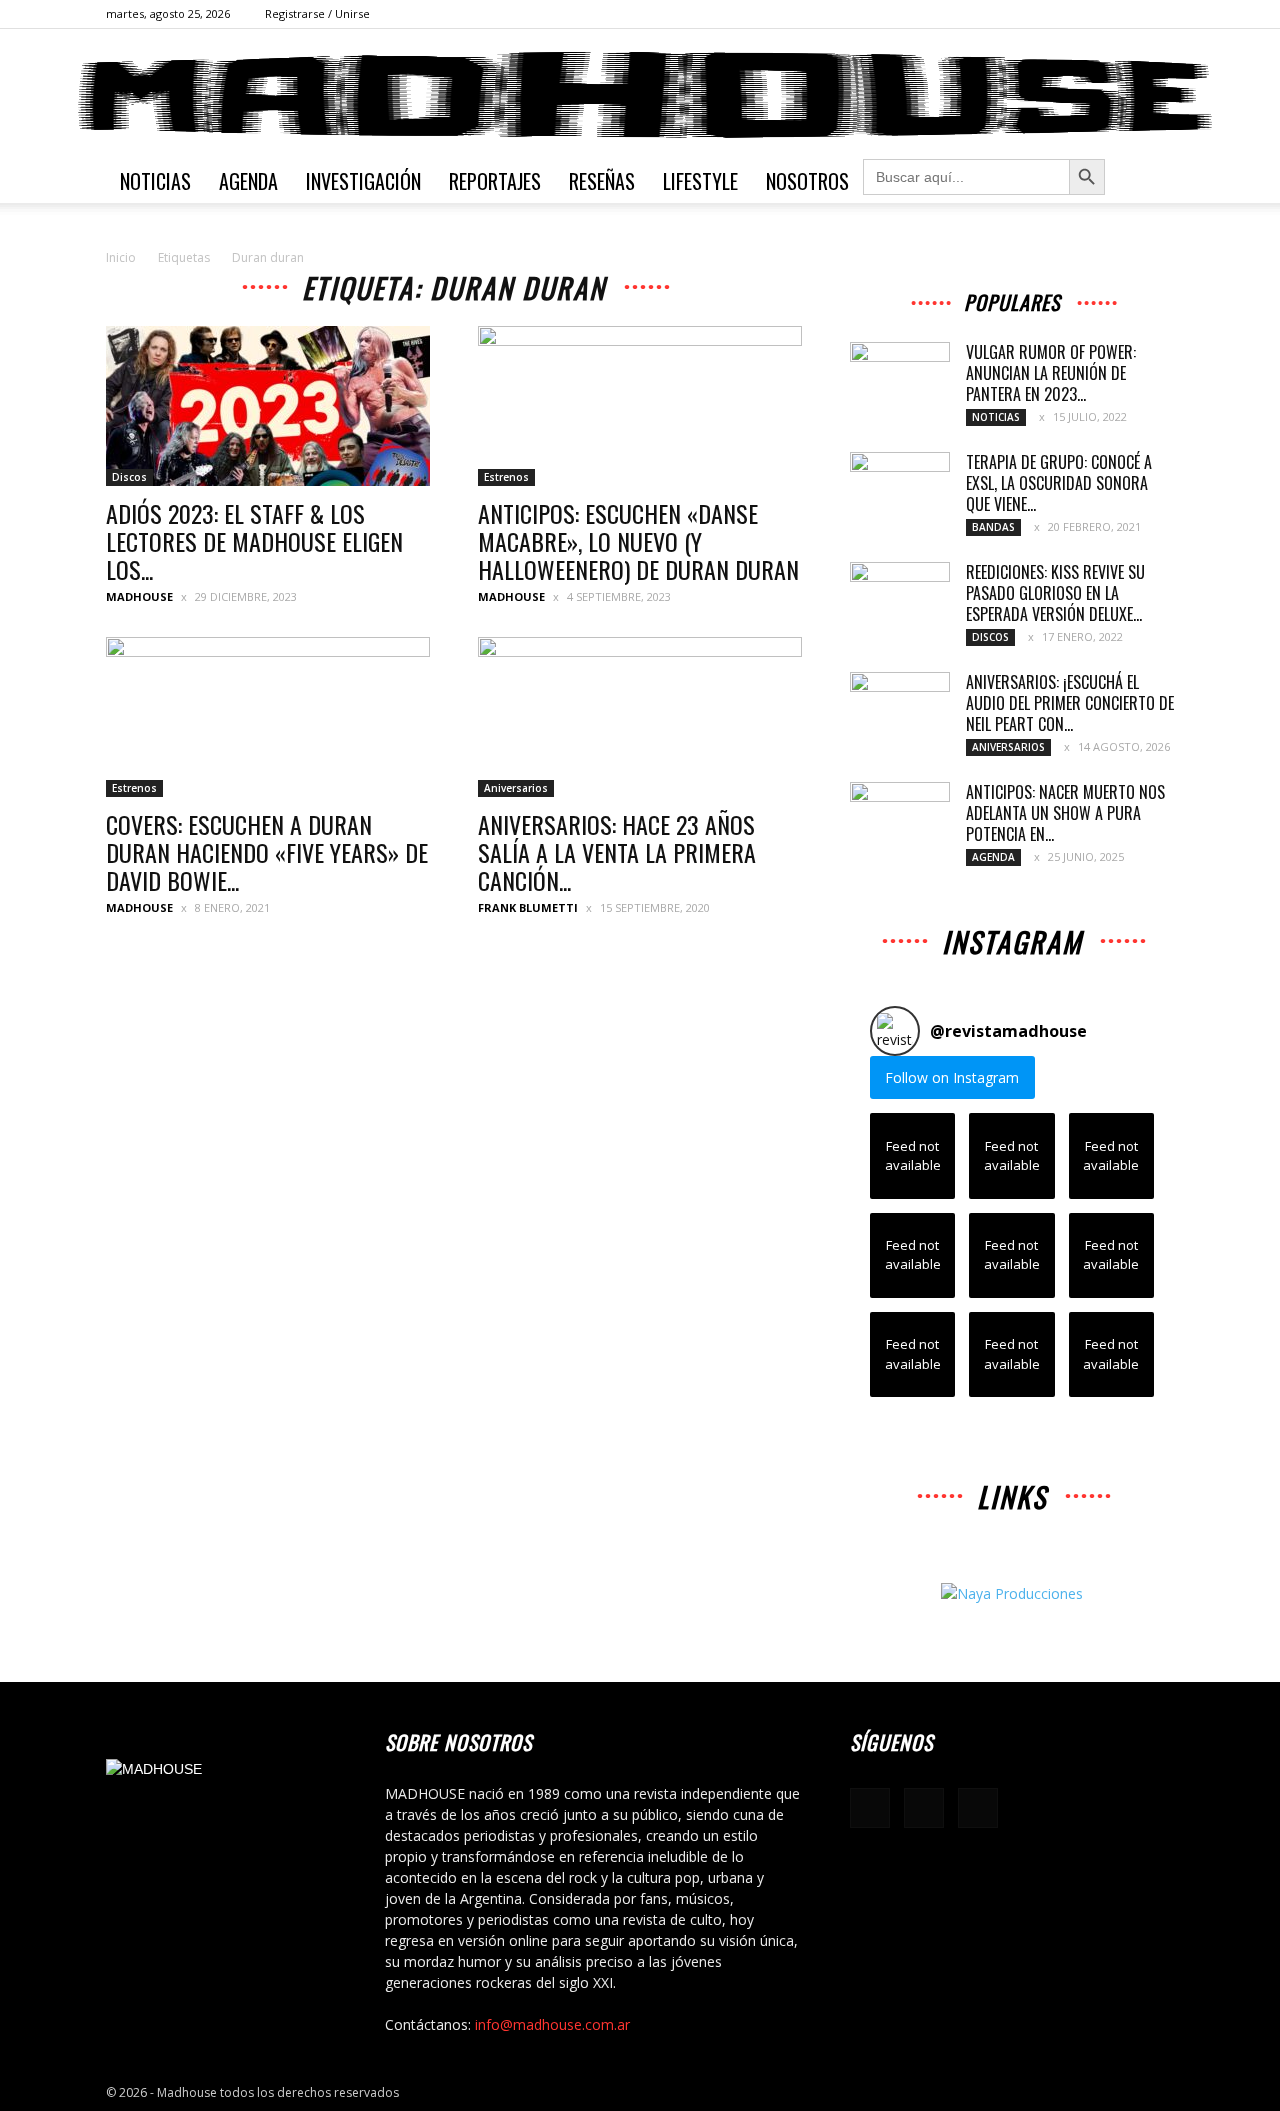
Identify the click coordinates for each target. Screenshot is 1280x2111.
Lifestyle (700, 181)
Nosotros (807, 181)
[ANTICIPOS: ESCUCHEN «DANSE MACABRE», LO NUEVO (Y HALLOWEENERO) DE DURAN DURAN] (640, 406)
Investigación (363, 181)
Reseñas (602, 181)
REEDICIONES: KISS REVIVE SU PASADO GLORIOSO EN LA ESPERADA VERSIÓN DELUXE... (1055, 593)
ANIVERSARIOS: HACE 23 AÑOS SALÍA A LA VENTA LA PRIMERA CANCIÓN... (617, 852)
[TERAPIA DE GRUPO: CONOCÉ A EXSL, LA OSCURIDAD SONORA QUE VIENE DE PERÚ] (900, 487)
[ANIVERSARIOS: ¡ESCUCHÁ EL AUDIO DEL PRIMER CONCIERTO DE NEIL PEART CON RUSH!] (900, 707)
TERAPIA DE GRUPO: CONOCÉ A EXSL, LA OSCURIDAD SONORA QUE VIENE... (1059, 483)
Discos (129, 477)
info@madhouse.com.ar (552, 2024)
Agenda (248, 181)
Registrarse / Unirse (317, 13)
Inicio (121, 257)
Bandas (993, 527)
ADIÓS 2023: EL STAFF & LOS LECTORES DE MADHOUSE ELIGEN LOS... (254, 541)
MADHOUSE (139, 596)
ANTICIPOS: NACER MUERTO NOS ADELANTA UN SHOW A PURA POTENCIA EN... (1065, 813)
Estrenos (506, 477)
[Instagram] (1126, 14)
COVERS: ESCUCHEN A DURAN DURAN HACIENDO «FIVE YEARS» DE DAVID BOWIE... (267, 852)
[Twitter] (1159, 14)
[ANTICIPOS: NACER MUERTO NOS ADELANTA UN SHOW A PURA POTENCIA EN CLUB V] (900, 817)
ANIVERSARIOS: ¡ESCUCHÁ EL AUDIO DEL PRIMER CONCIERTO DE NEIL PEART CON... (1070, 703)
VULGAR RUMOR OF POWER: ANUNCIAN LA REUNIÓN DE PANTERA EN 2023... (1051, 373)
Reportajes (495, 181)
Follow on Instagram (952, 1077)
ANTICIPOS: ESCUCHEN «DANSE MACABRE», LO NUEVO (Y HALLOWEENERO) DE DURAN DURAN (638, 541)
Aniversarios (516, 788)
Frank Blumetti (528, 907)
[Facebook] (1093, 14)
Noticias (155, 181)
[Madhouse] (640, 95)
